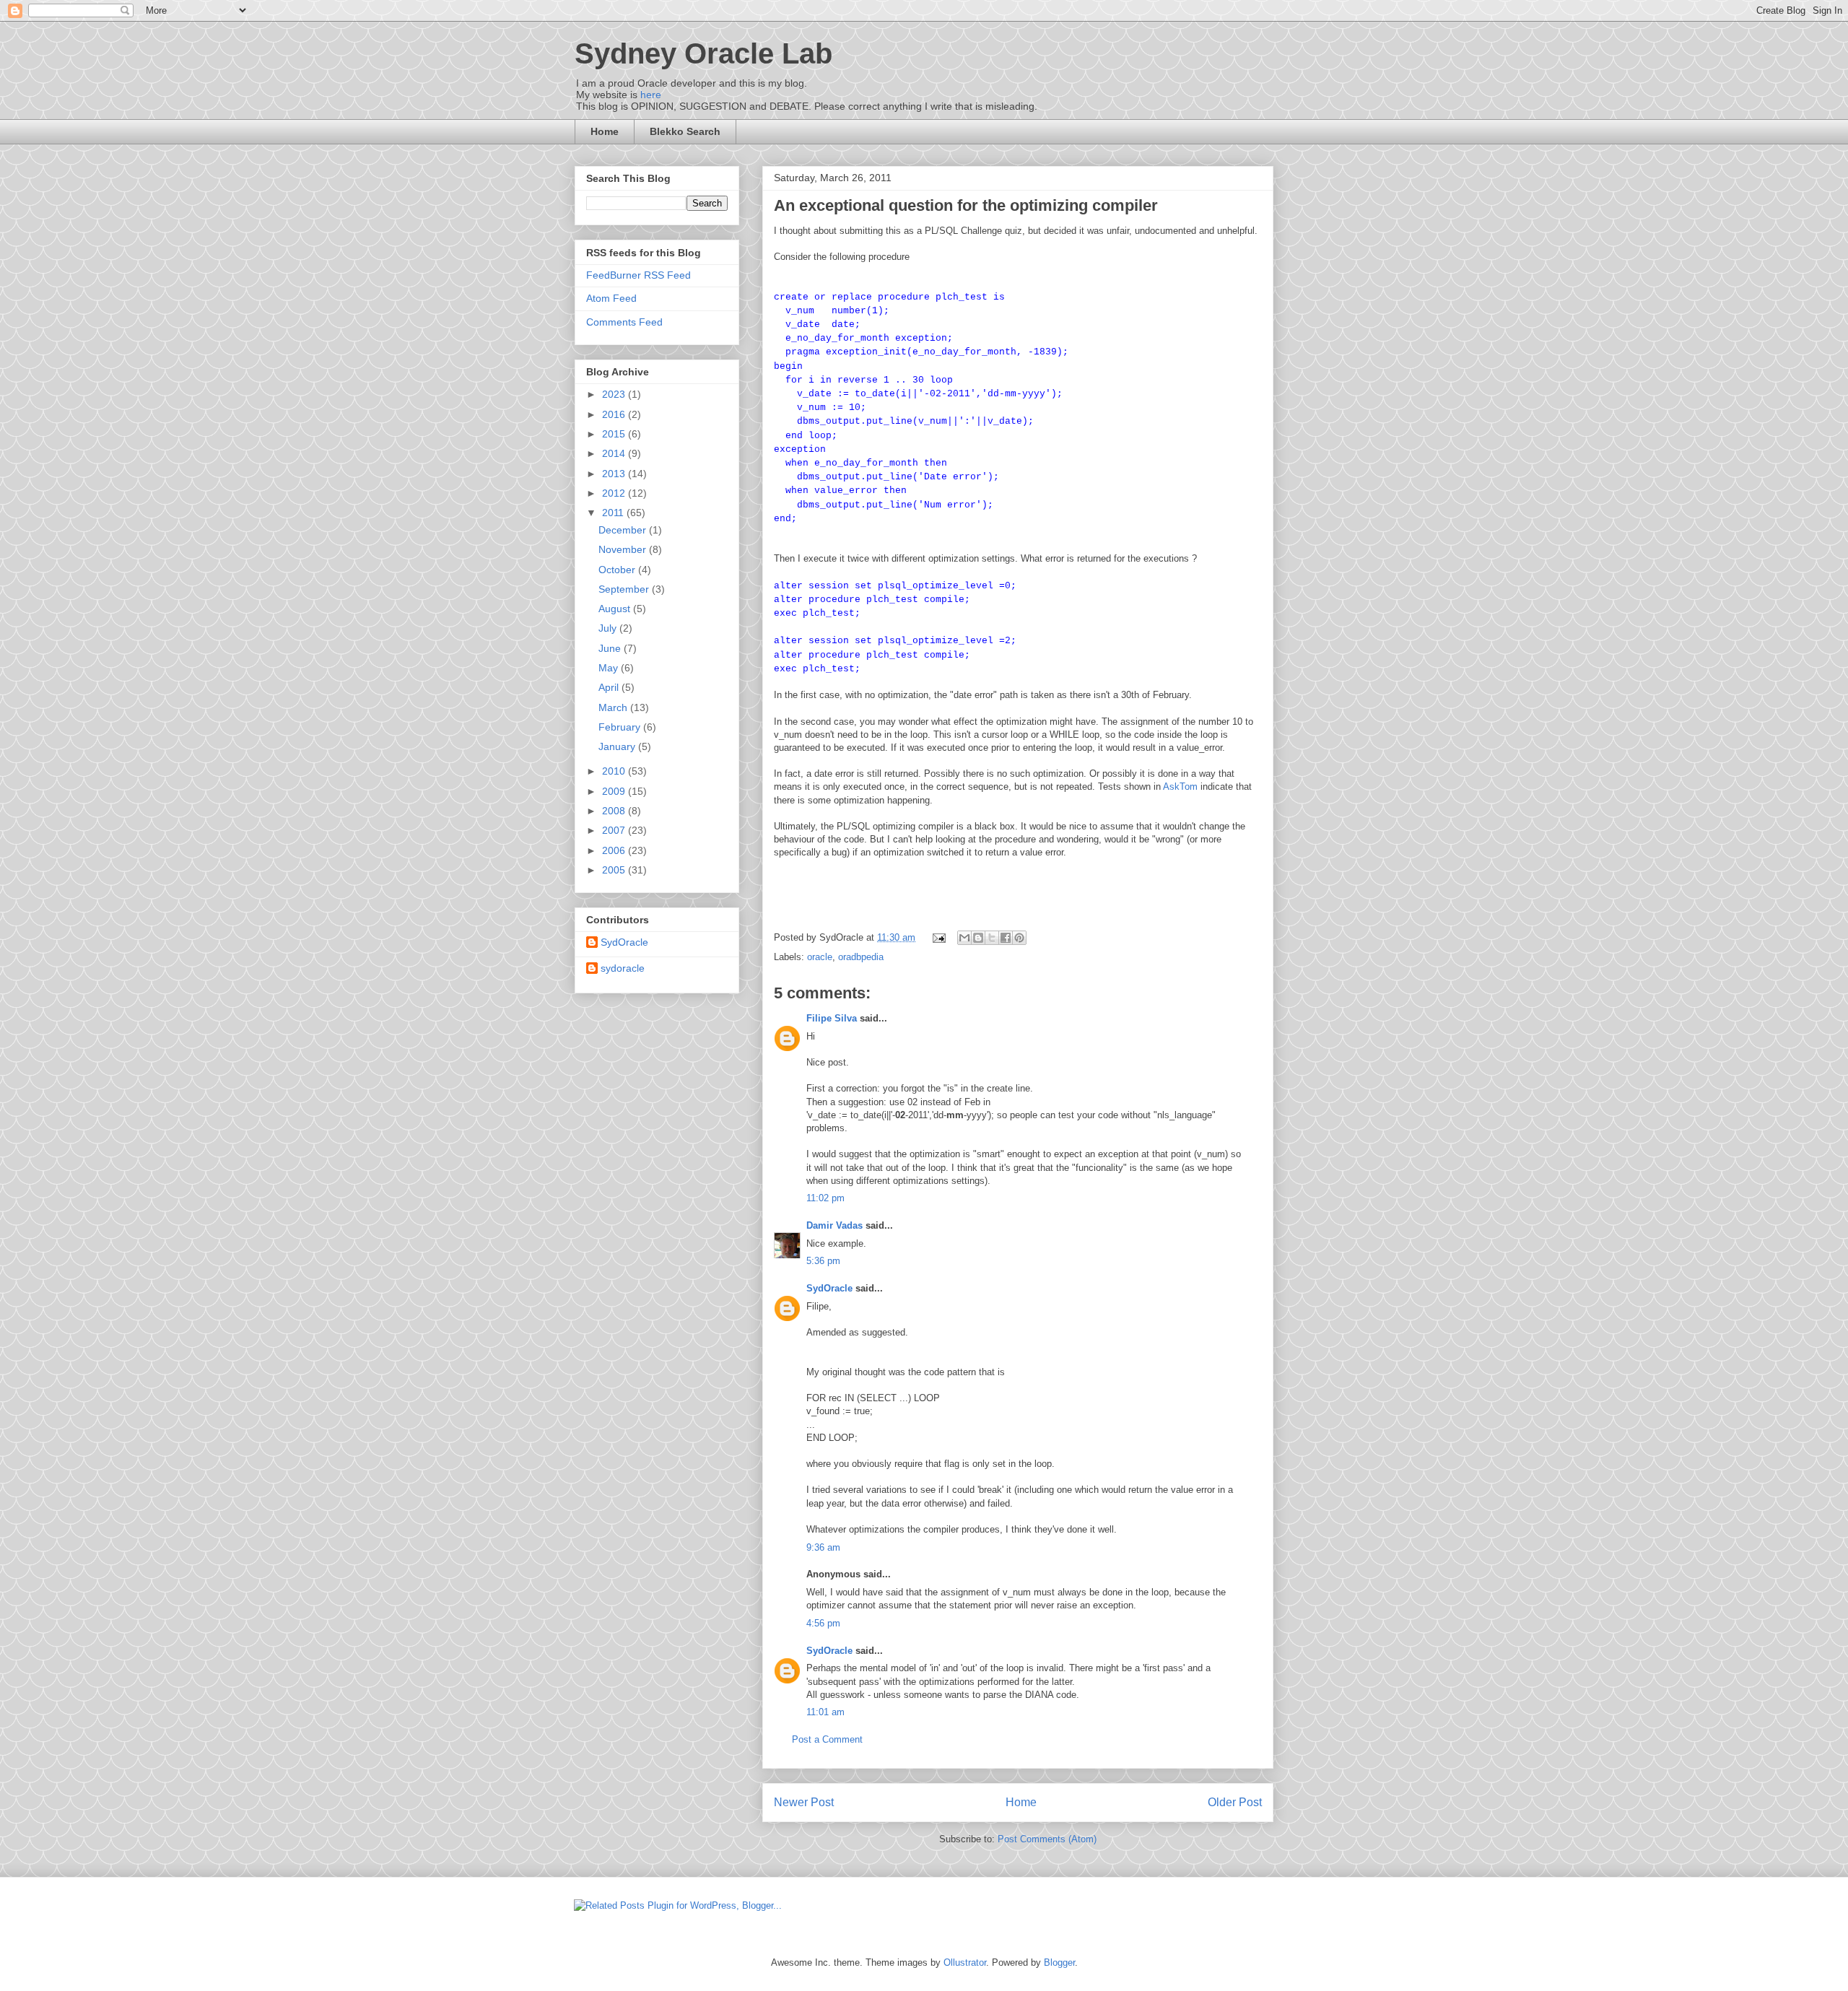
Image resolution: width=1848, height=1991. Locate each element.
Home (605, 131)
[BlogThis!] (978, 938)
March (614, 707)
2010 (615, 771)
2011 (614, 513)
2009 (615, 791)
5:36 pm (823, 1261)
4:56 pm (823, 1623)
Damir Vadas (834, 1225)
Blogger (1059, 1962)
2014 (615, 453)
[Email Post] (938, 937)
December (624, 530)
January (618, 746)
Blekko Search (685, 131)
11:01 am (825, 1712)
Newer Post (804, 1802)
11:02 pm (825, 1198)
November (624, 549)
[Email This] (964, 938)
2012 (615, 493)
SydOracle (829, 1288)
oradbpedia (861, 957)
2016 (615, 414)
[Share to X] (992, 938)
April (610, 687)
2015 (615, 434)
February (621, 727)
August (616, 609)
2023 (615, 394)
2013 (615, 474)
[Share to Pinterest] (1019, 938)
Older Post (1235, 1802)
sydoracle (623, 968)
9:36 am (823, 1547)
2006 (615, 850)
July (609, 628)
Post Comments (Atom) (1047, 1839)
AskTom (1180, 787)
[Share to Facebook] (1006, 938)
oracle (820, 957)
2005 (615, 870)
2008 (615, 811)
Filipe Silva (832, 1018)
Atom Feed (611, 298)
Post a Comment (827, 1739)
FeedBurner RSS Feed (638, 275)
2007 (615, 830)
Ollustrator (965, 1962)
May (610, 668)
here (651, 95)
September (625, 589)
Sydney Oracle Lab (703, 53)
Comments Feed (624, 322)
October (618, 570)
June (611, 648)
